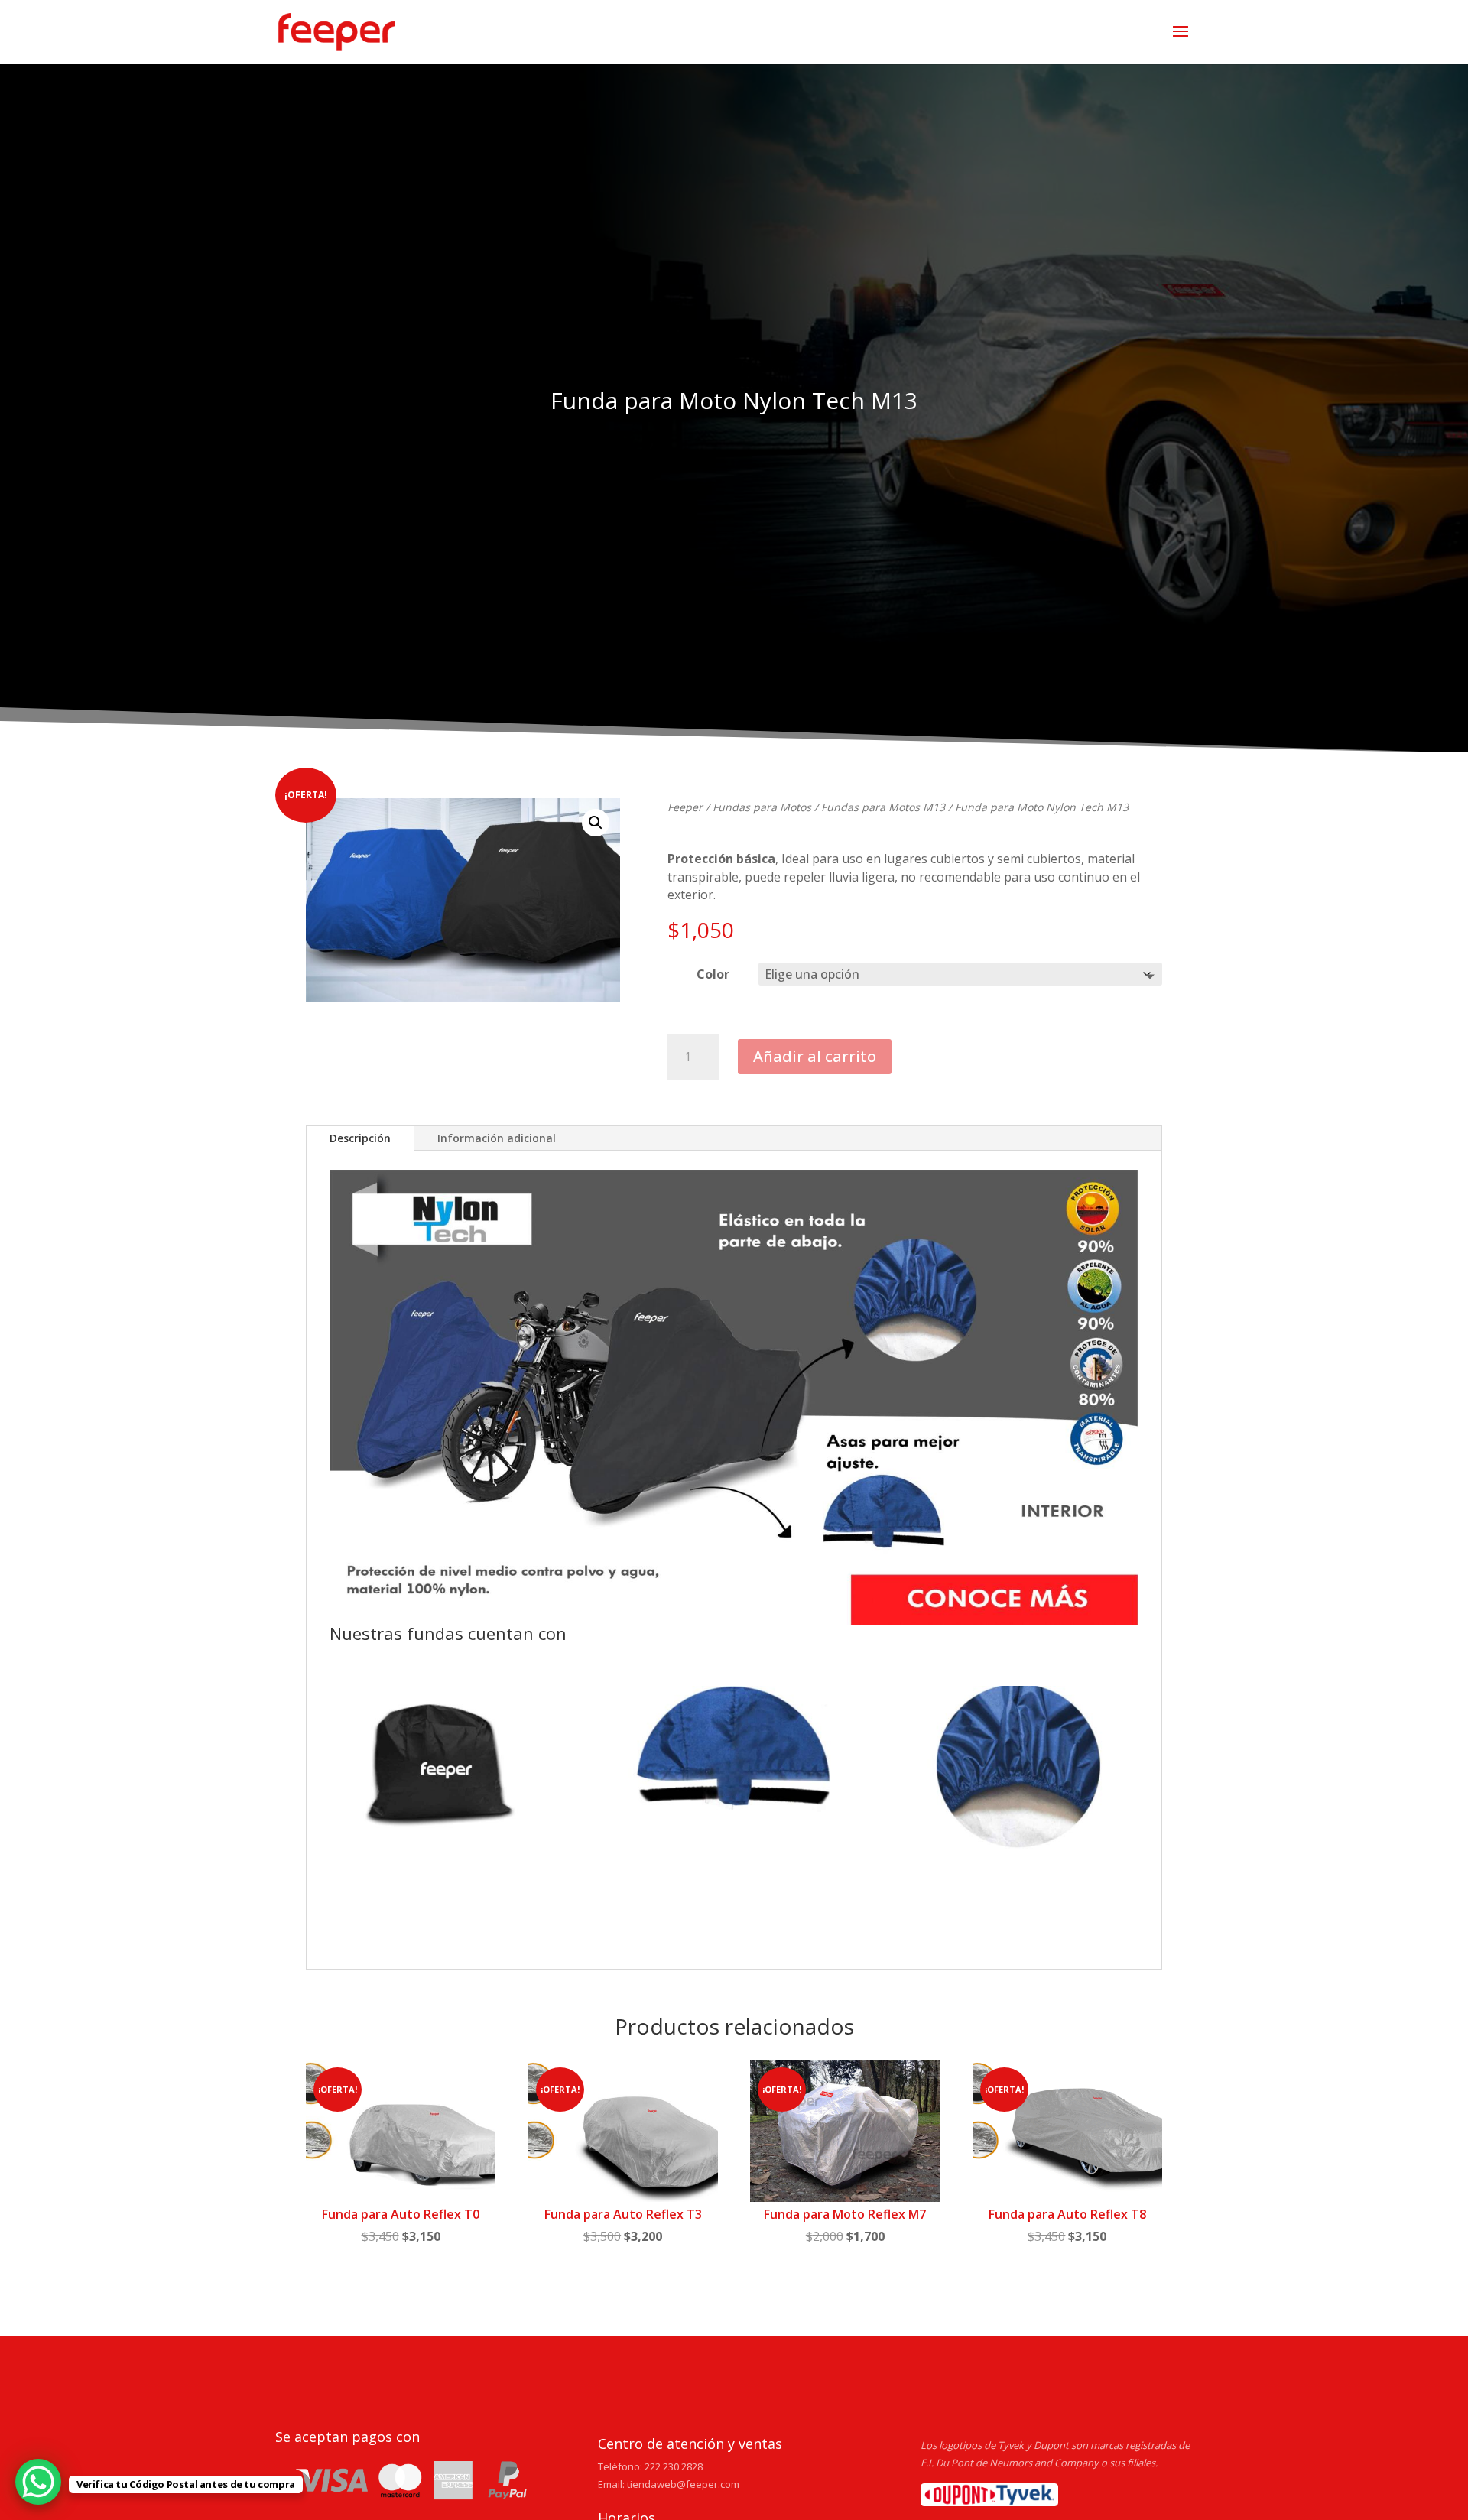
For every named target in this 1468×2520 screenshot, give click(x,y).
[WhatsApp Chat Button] (38, 2482)
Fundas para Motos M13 (883, 807)
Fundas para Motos (762, 807)
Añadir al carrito (815, 1056)
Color (713, 974)
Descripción (360, 1138)
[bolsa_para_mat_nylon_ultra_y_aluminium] (444, 1770)
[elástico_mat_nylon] (1024, 1770)
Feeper (685, 807)
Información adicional (497, 1138)
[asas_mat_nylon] (734, 1770)
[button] (596, 823)
